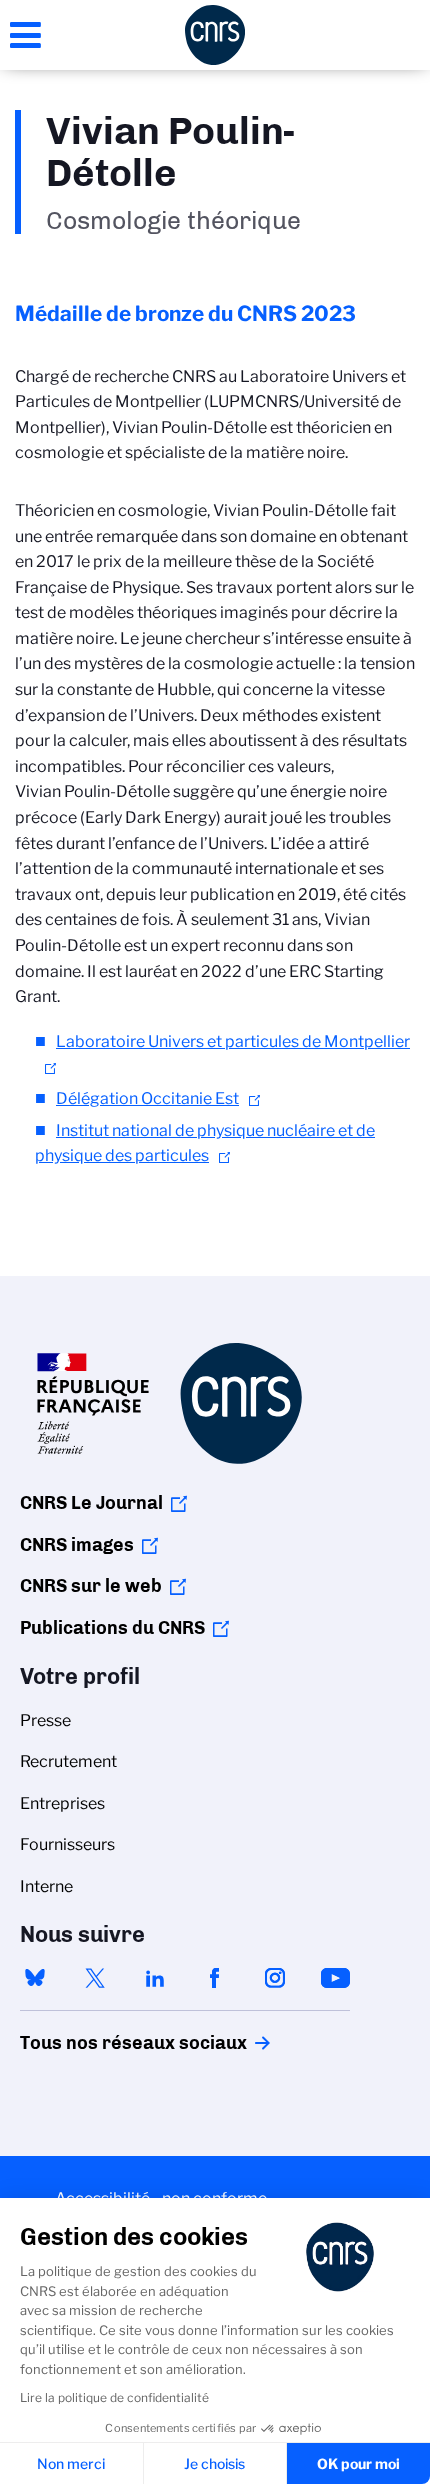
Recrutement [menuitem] (68, 1761)
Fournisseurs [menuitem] (67, 1844)
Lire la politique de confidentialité (114, 2397)
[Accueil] (215, 35)
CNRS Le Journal (91, 1503)
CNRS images (77, 1545)
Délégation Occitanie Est (147, 1098)
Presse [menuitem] (45, 1720)
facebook (215, 1978)
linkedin (155, 1978)
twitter (95, 1978)
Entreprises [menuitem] (62, 1803)
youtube (335, 1978)
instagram (275, 1978)
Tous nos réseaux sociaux (99, 2043)
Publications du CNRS (112, 1628)
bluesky (35, 1978)
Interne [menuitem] (46, 1886)
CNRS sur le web (91, 1586)
